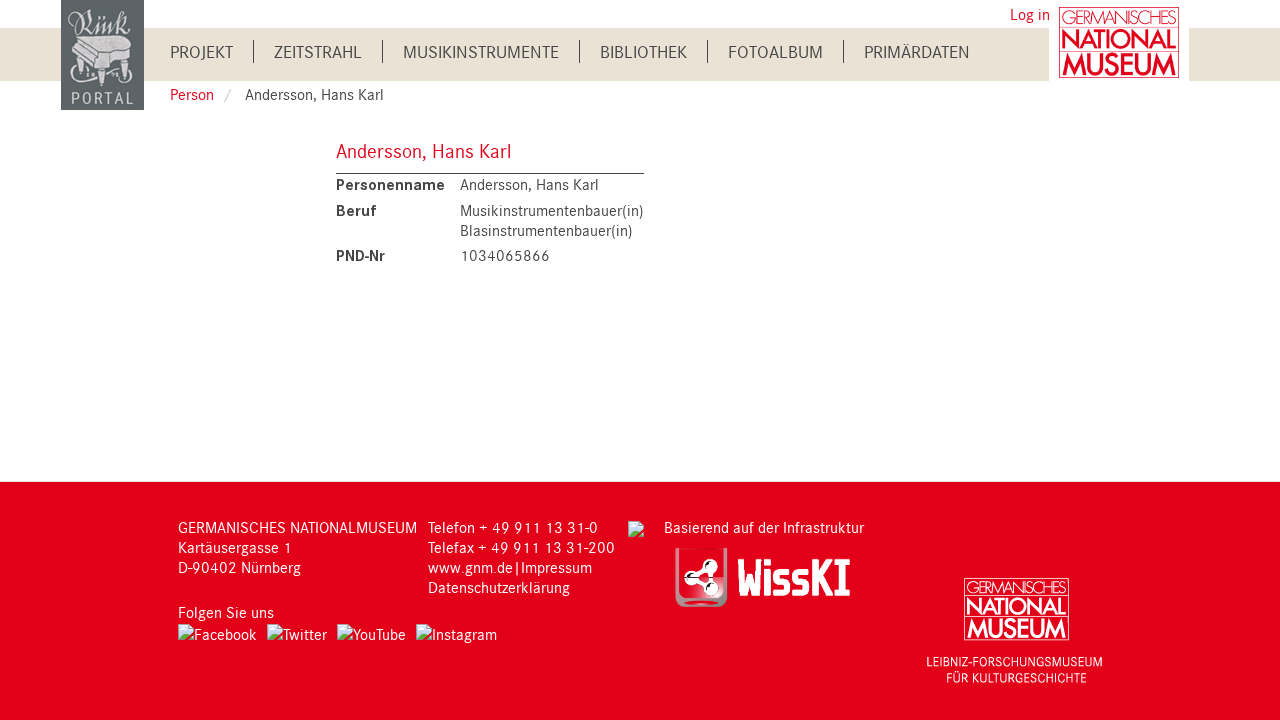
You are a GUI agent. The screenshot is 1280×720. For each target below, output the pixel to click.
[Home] (102, 53)
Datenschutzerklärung (499, 587)
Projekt (201, 51)
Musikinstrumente (481, 51)
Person (192, 94)
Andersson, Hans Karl (423, 150)
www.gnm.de (470, 567)
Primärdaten (917, 51)
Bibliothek (643, 51)
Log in (1030, 14)
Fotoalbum (775, 51)
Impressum (556, 567)
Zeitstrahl (318, 51)
